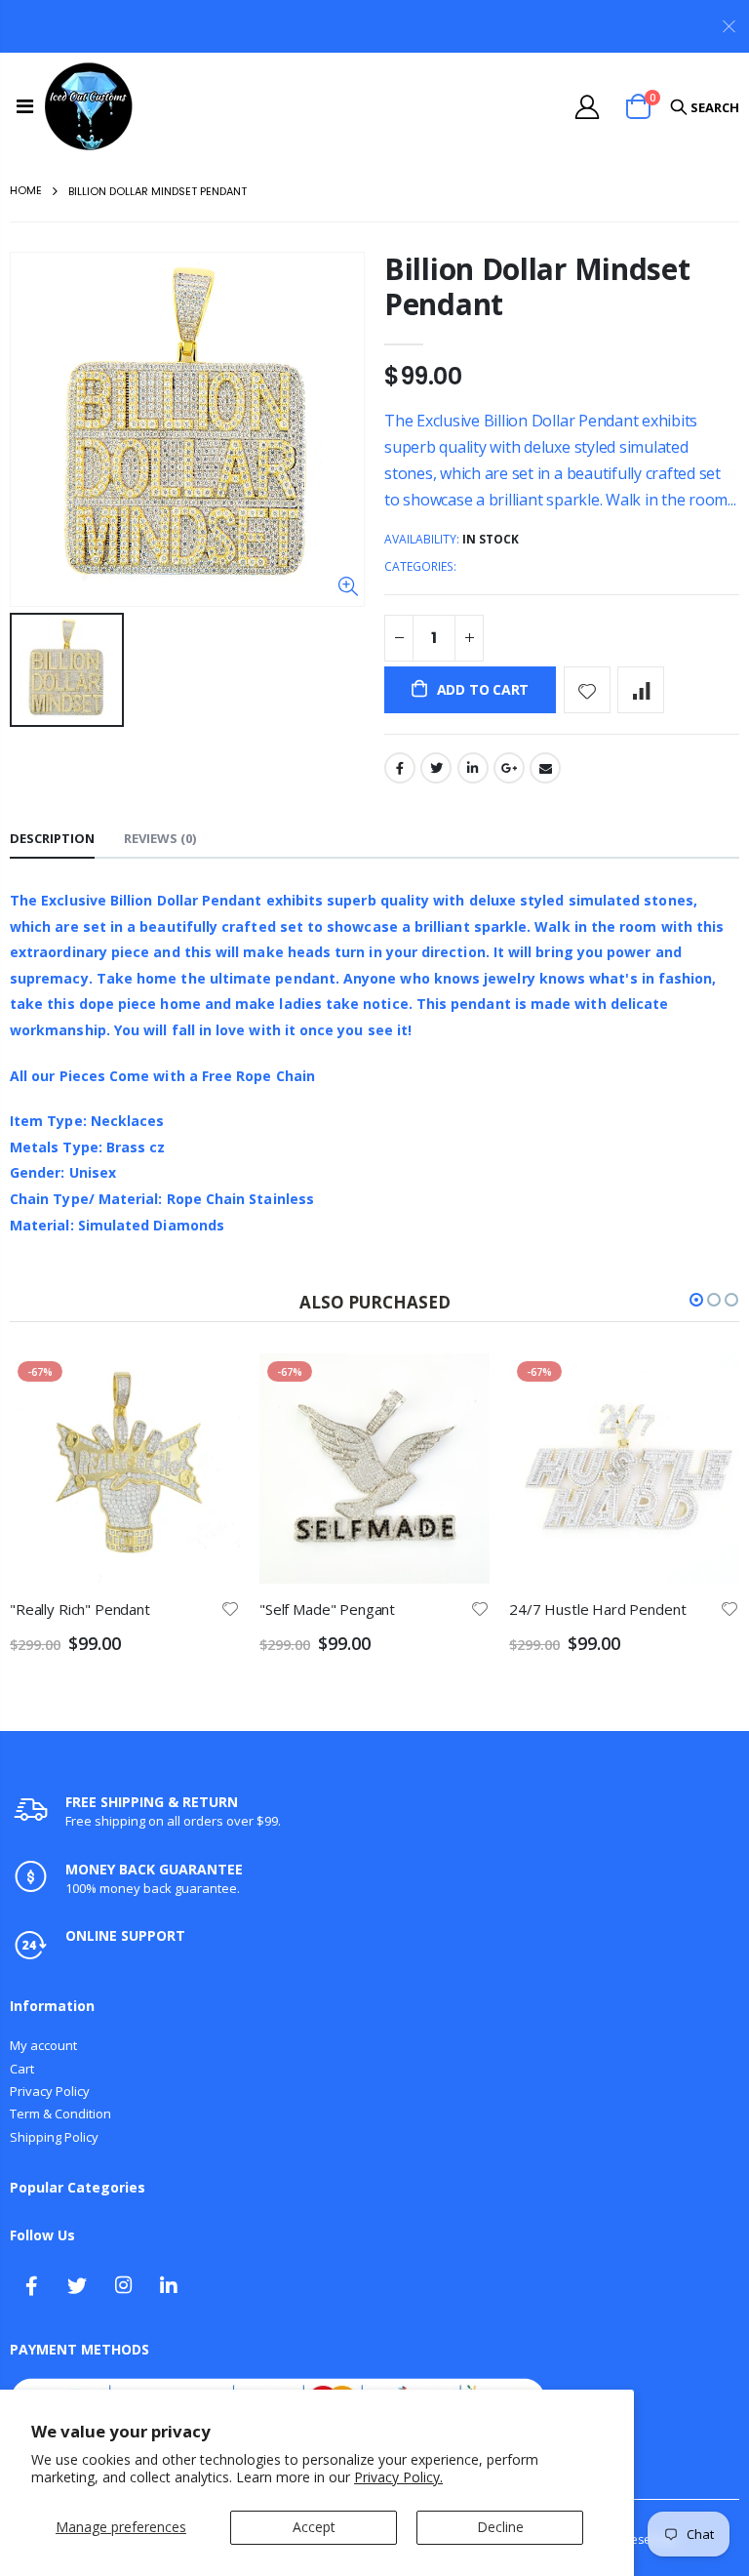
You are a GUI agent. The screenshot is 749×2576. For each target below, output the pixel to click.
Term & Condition (60, 2113)
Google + (509, 768)
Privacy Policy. (398, 2477)
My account (43, 2045)
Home (26, 190)
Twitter (436, 768)
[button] (696, 1300)
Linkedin (169, 2285)
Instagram (123, 2285)
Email (545, 768)
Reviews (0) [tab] (160, 838)
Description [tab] (52, 838)
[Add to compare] (641, 690)
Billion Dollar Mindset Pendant (537, 286)
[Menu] (25, 106)
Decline (500, 2527)
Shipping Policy (54, 2137)
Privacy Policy (50, 2091)
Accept (314, 2527)
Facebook (400, 768)
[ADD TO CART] (208, 1386)
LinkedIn (473, 768)
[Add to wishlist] (587, 690)
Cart (22, 2069)
